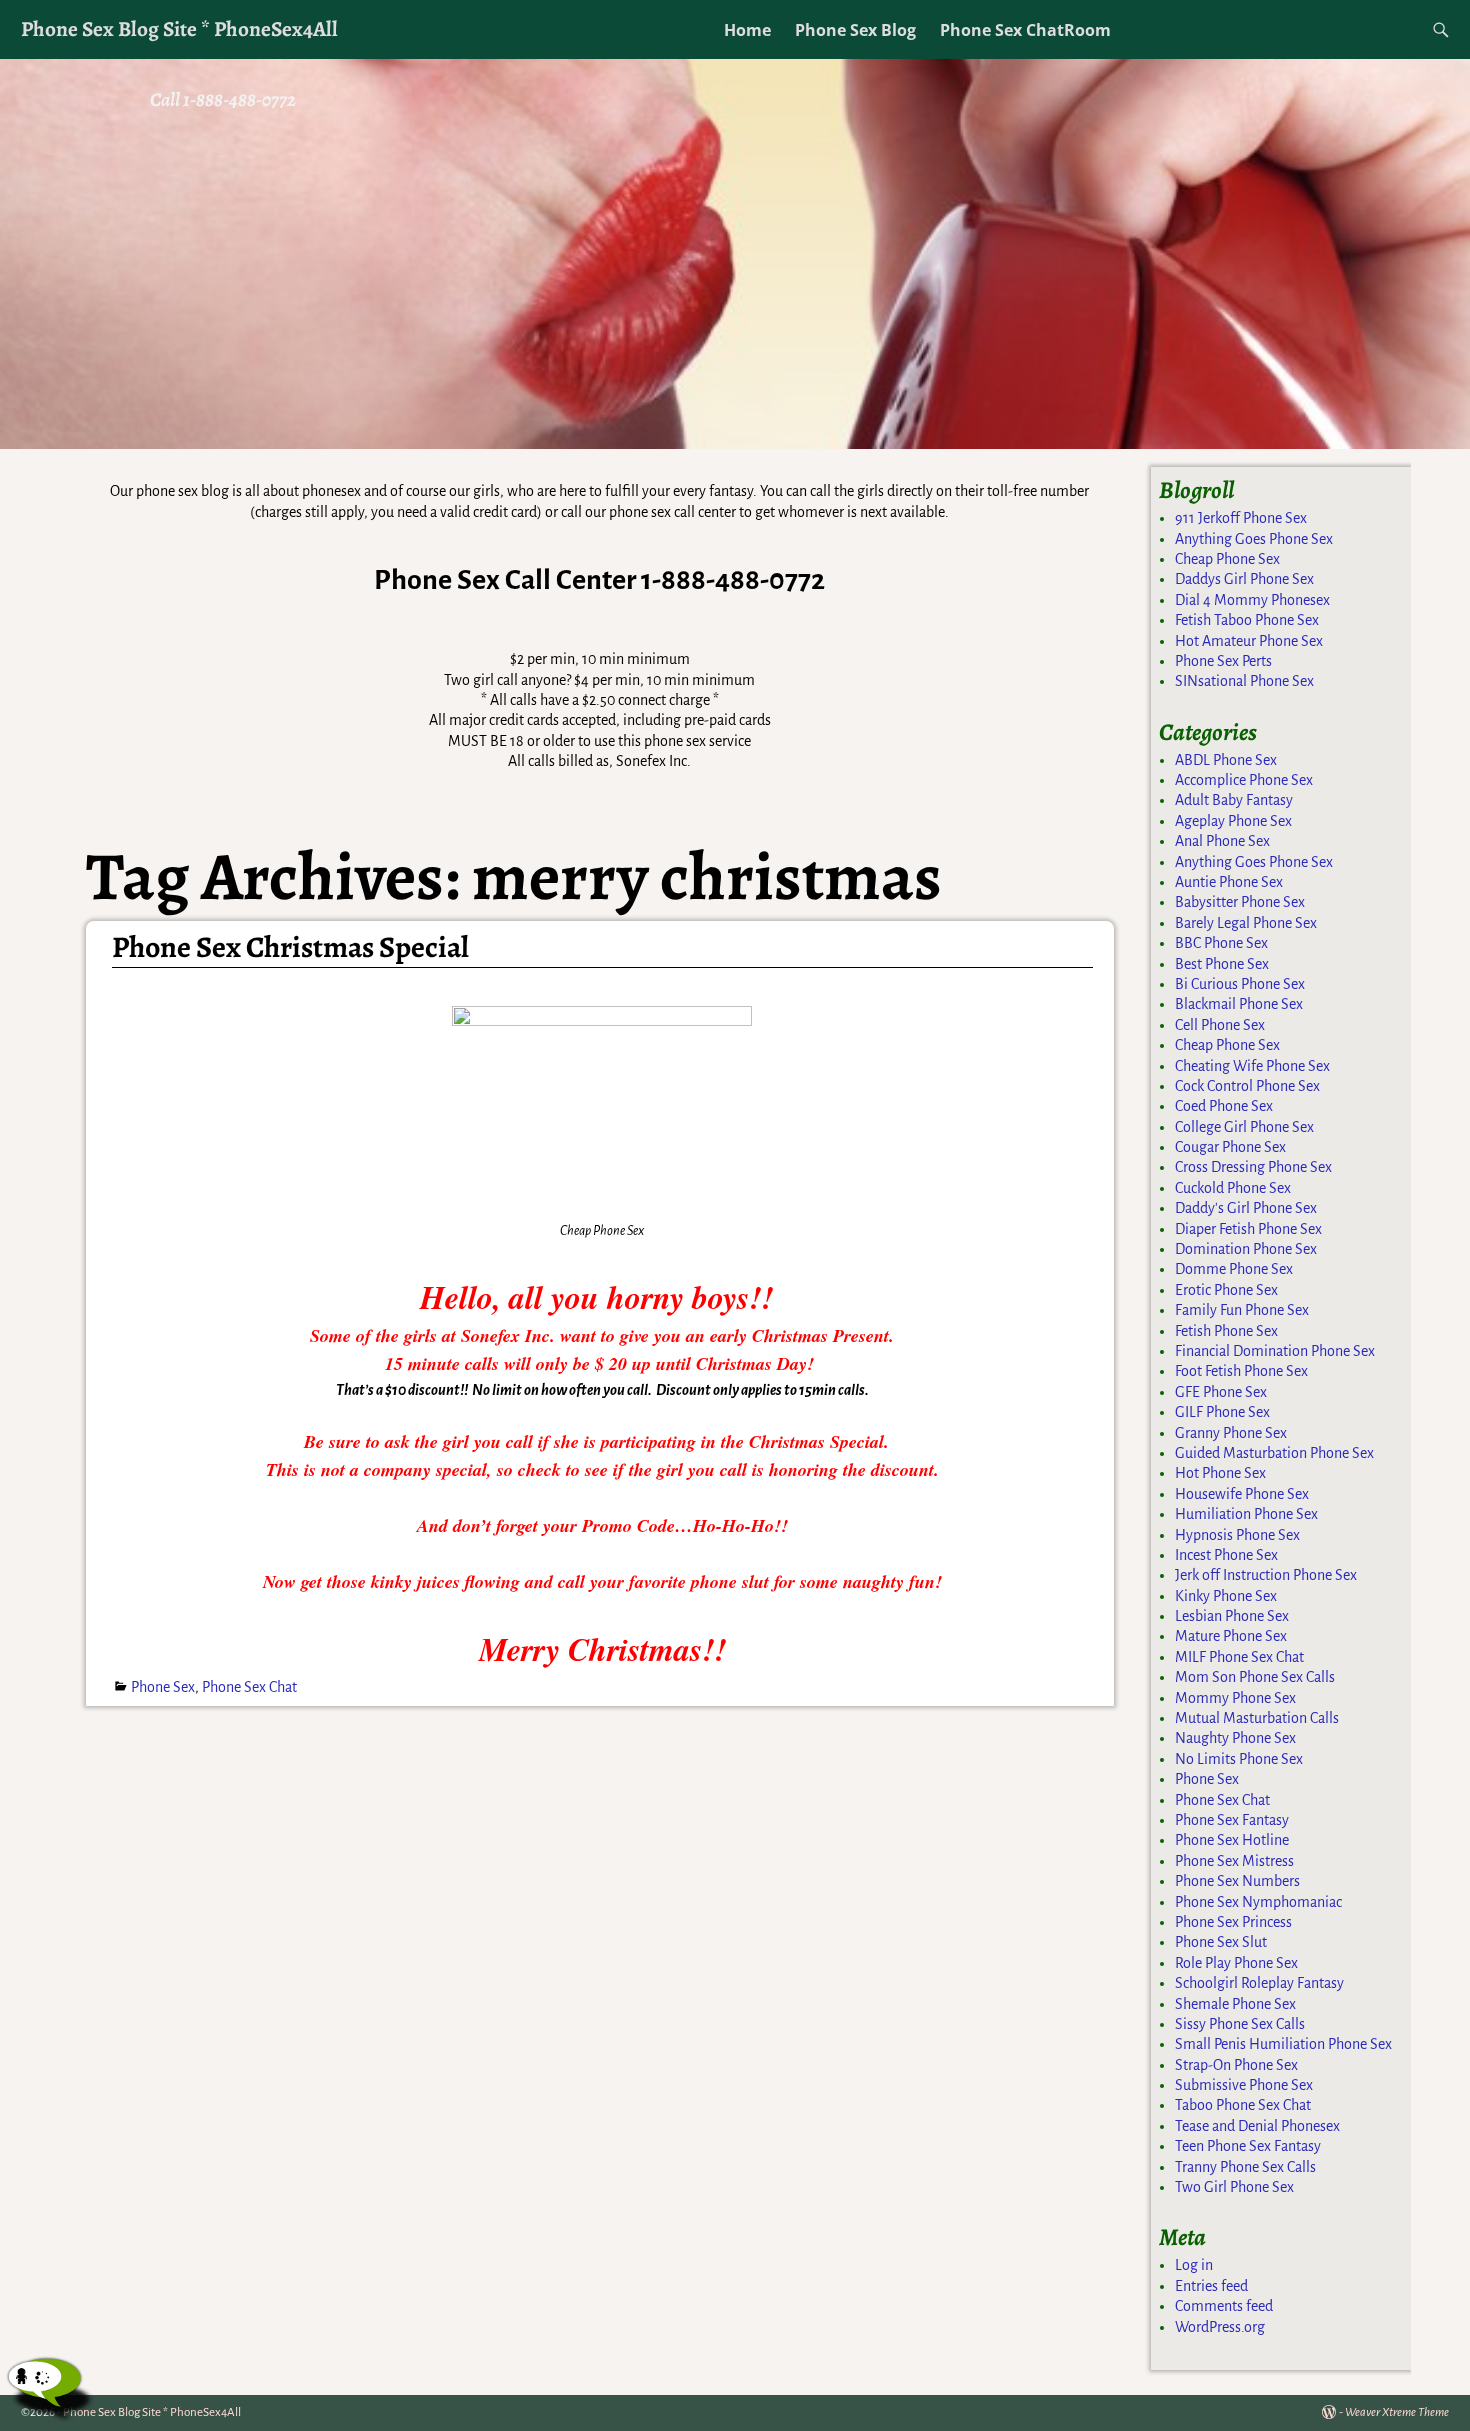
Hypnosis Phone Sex (1237, 1535)
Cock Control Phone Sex (1247, 1086)
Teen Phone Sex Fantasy (1248, 2146)
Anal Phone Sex (1222, 841)
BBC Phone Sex (1221, 943)
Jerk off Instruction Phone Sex (1266, 1575)
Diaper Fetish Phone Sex (1248, 1229)
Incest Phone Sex (1226, 1555)
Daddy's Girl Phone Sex (1246, 1208)
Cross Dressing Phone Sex (1253, 1167)
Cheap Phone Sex (1227, 559)
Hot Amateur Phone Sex (1249, 641)
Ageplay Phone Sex (1233, 821)
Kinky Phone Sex (1226, 1596)
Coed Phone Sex (1224, 1106)
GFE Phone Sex (1221, 1392)
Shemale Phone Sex (1235, 2004)
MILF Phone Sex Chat (1239, 1657)
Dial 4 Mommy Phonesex (1252, 600)
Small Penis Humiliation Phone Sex (1283, 2044)
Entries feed (1211, 2286)
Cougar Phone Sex (1230, 1147)
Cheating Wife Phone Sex (1252, 1066)
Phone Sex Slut (1221, 1942)
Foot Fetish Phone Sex (1241, 1371)
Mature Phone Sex (1231, 1636)
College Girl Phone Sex (1244, 1127)
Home (747, 30)
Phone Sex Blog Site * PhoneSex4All (179, 28)
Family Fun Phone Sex (1242, 1310)
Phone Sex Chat (249, 1687)
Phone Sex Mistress (1234, 1861)
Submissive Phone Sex (1244, 2085)
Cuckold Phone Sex (1233, 1188)
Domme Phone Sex (1234, 1269)
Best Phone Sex (1222, 964)
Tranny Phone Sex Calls (1245, 2167)
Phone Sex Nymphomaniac (1258, 1902)
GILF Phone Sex (1222, 1412)
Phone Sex (163, 1687)
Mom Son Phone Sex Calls (1255, 1677)
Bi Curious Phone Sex (1240, 984)
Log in (1194, 2265)
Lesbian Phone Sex (1232, 1616)
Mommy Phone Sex (1235, 1698)
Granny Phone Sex (1231, 1433)
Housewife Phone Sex (1242, 1494)
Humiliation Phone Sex (1246, 1514)
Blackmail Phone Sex (1239, 1004)
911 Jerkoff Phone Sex (1241, 518)
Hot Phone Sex (1220, 1473)
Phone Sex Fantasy (1232, 1820)
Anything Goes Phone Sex (1254, 539)
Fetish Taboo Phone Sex (1247, 620)
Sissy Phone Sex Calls (1240, 2024)
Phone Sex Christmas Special (290, 947)
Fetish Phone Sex (1226, 1331)
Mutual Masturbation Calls (1257, 1718)
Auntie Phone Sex (1229, 882)
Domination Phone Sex (1246, 1249)
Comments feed (1224, 2306)
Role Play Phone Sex (1236, 1963)
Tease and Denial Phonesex (1257, 2126)
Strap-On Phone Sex (1236, 2065)
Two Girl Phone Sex (1234, 2187)
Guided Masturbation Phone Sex (1274, 1453)
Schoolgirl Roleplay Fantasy (1259, 1983)
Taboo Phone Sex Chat (1243, 2105)
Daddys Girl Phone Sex (1244, 579)
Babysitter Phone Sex (1240, 902)
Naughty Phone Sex (1235, 1738)
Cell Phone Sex (1220, 1025)
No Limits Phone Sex (1239, 1759)
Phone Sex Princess (1233, 1922)
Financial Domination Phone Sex (1275, 1351)
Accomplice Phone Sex (1244, 780)
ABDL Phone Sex (1226, 760)
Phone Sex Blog (855, 30)
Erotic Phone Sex (1226, 1290)
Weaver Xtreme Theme (1397, 2412)
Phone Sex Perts (1223, 661)
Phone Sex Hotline (1232, 1840)
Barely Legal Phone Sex (1246, 923)
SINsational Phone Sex (1244, 681)
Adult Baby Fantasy (1234, 800)
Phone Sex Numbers (1237, 1881)
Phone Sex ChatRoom (1025, 30)
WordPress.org (1220, 2327)
